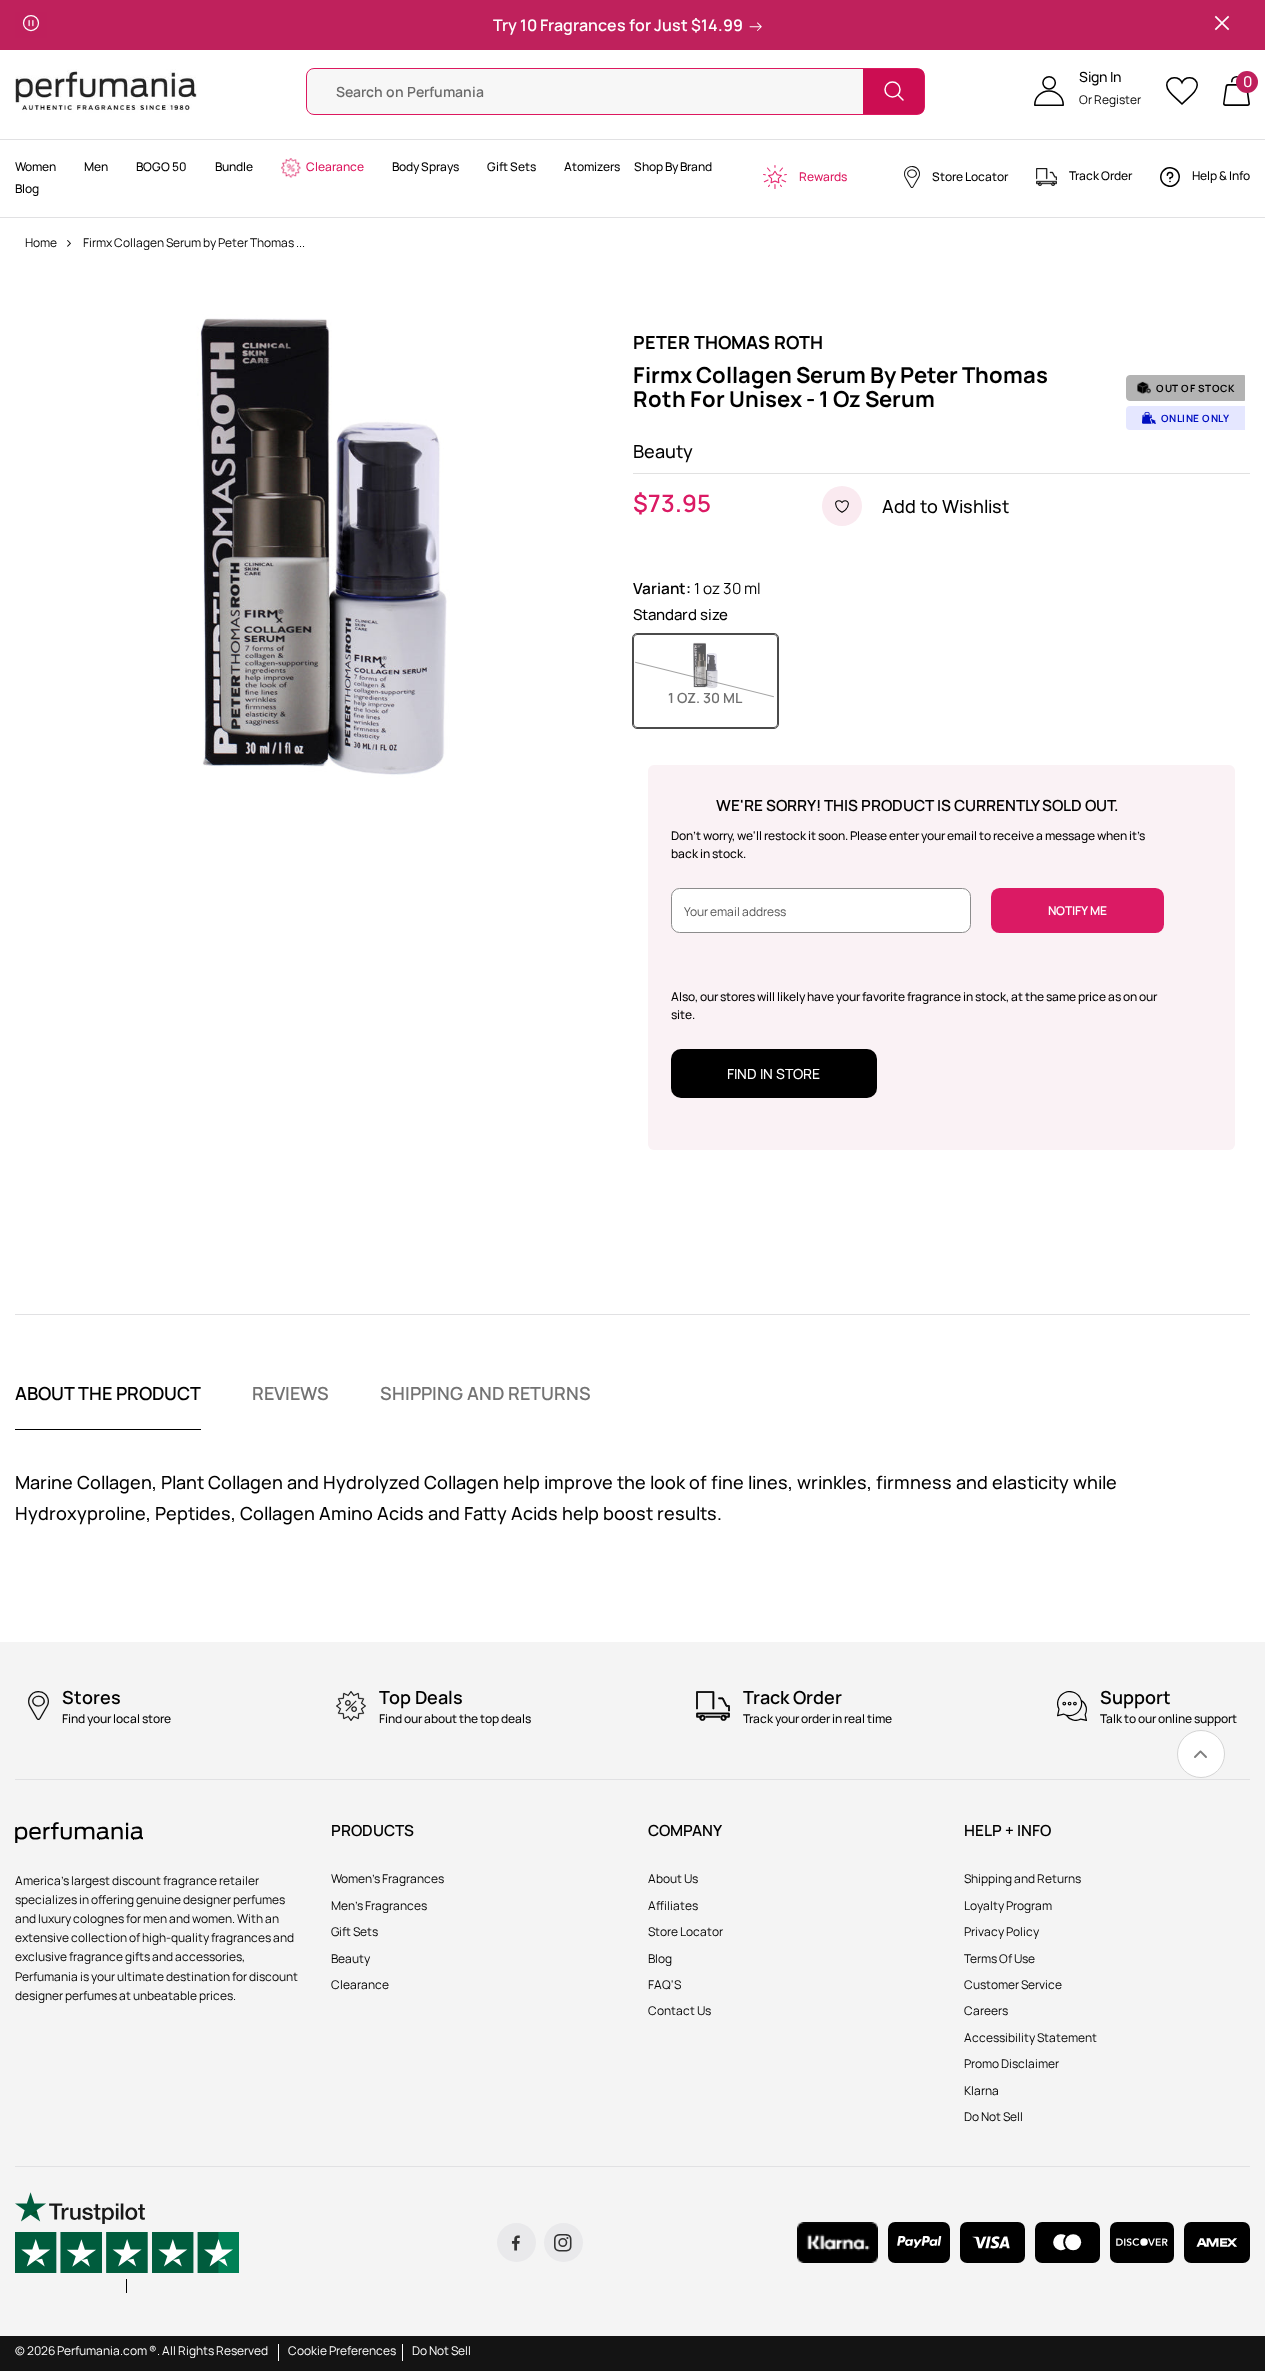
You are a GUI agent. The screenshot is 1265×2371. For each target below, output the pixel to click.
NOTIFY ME (1077, 910)
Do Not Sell (441, 2350)
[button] (1087, 91)
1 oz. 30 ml (723, 697)
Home (41, 242)
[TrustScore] (127, 2242)
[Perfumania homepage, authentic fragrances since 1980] (106, 89)
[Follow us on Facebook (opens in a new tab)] (516, 2242)
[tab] (108, 1406)
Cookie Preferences (342, 2350)
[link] (1201, 1754)
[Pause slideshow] (31, 25)
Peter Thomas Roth (728, 342)
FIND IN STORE (773, 1073)
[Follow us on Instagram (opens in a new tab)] (563, 2242)
